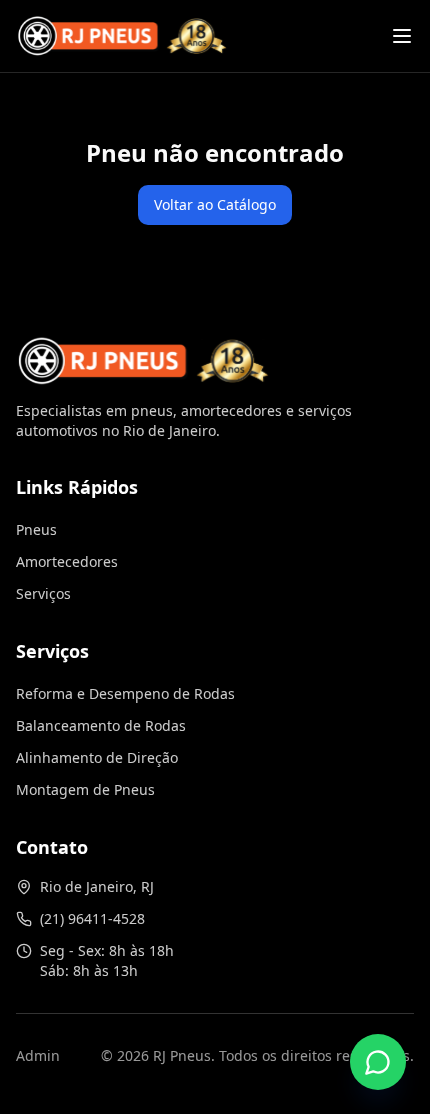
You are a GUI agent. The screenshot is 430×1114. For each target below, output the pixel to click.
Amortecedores (67, 561)
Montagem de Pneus (85, 789)
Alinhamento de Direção (97, 757)
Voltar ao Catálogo (215, 204)
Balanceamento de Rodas (101, 725)
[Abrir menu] (402, 36)
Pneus (36, 529)
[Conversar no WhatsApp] (378, 1062)
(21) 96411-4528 (92, 918)
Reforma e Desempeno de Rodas (125, 693)
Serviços (43, 593)
